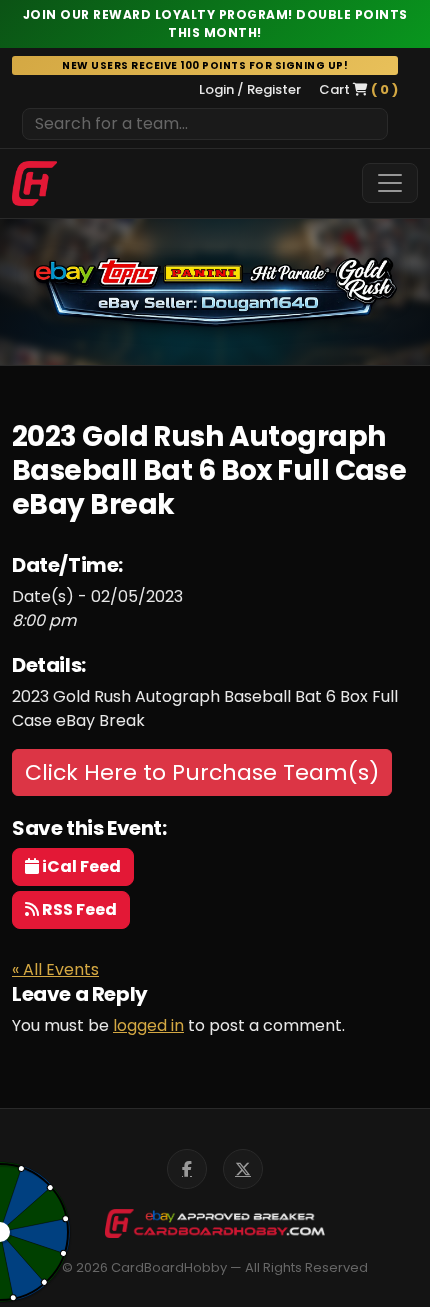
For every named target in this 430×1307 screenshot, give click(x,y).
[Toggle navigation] (390, 183)
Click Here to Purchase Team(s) (202, 772)
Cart (358, 89)
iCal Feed (80, 866)
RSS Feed (78, 909)
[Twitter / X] (243, 1169)
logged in (148, 1025)
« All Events (55, 969)
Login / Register (250, 89)
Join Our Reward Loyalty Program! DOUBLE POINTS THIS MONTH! (215, 23)
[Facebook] (187, 1169)
